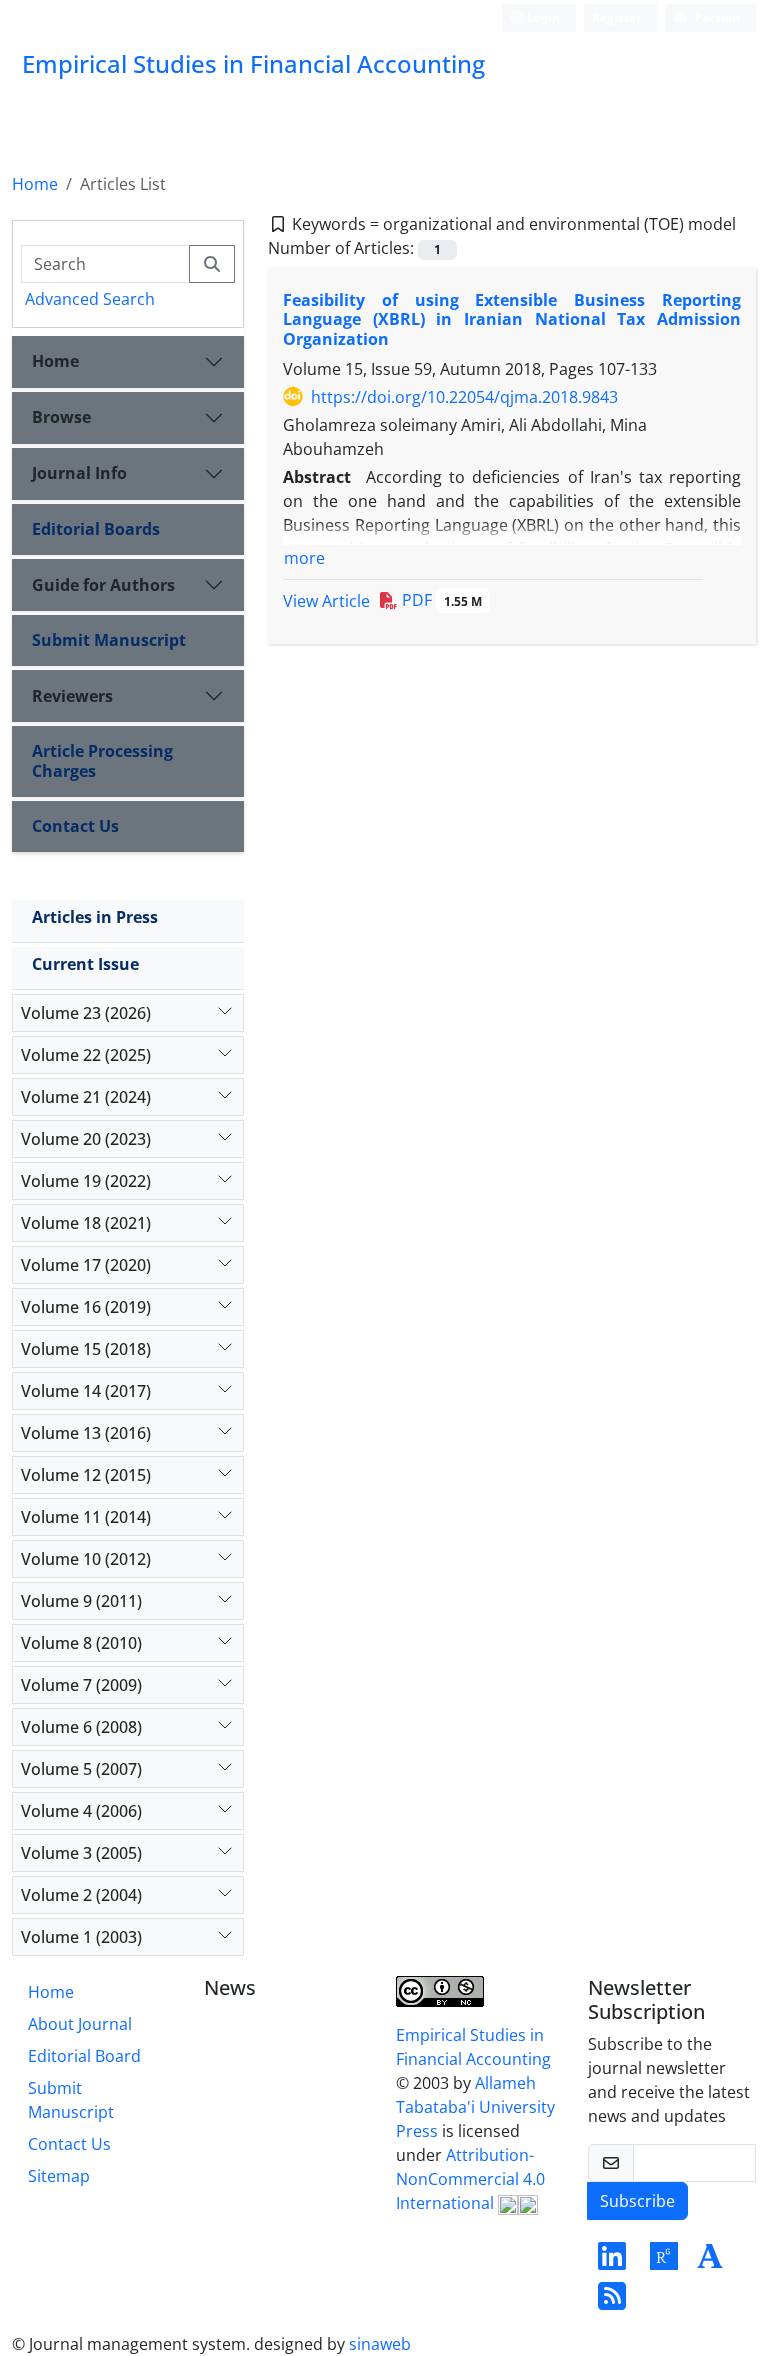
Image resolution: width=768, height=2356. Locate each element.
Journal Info (79, 473)
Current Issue (85, 964)
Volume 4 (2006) (81, 1811)
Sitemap (59, 2176)
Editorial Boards (96, 529)
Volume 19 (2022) (86, 1181)
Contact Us (75, 826)
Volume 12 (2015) (86, 1475)
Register (616, 17)
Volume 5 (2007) (81, 1769)
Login (542, 17)
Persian (716, 17)
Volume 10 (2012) (86, 1559)
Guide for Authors (103, 585)
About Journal (80, 2024)
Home (35, 184)
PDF (440, 600)
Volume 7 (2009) (81, 1685)
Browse (61, 417)
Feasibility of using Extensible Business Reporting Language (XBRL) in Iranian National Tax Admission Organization (512, 319)
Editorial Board (84, 2056)
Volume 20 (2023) (86, 1139)
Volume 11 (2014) (86, 1517)
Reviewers (72, 696)
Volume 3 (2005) (81, 1853)
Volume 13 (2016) (86, 1433)
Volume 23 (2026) (86, 1013)
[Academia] (710, 2262)
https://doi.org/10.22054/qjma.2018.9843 (464, 397)
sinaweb (380, 2344)
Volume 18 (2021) (86, 1223)
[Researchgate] (664, 2262)
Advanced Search (90, 299)
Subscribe (637, 2201)
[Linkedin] (612, 2262)
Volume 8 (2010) (81, 1643)
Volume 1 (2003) (81, 1937)
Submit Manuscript (109, 640)
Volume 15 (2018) (86, 1349)
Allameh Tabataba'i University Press (475, 2107)
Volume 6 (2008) (81, 1727)
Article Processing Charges (102, 760)
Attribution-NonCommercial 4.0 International (470, 2179)
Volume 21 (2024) (86, 1097)
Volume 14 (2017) (86, 1391)
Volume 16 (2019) (86, 1307)
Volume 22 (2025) (86, 1055)
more (304, 558)
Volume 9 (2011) (81, 1601)
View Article (326, 601)
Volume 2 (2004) (81, 1895)
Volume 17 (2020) (86, 1265)
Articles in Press (95, 917)
